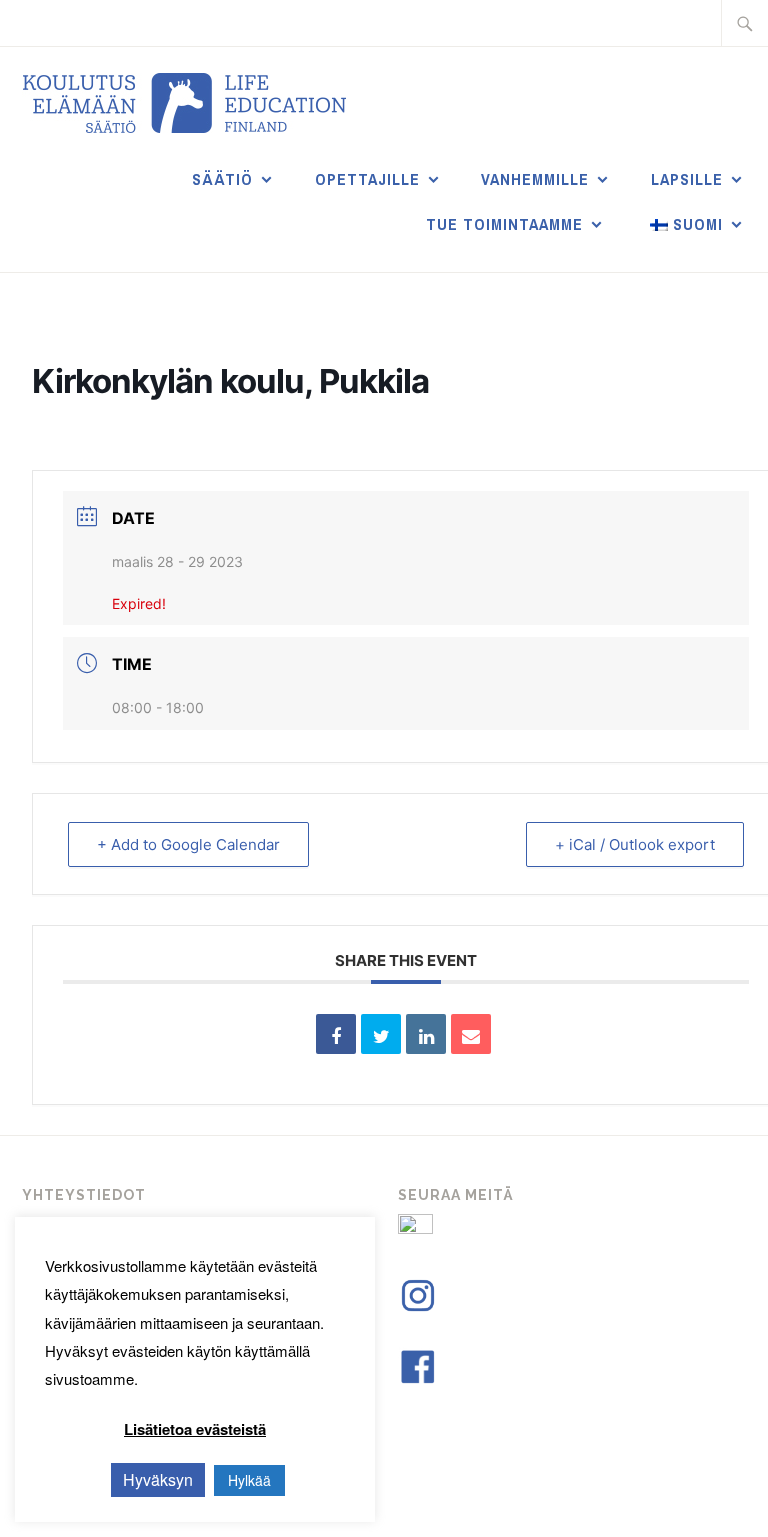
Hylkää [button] (249, 1480)
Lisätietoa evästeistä (195, 1429)
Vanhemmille (535, 179)
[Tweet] (381, 1034)
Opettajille (367, 179)
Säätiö (222, 179)
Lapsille (687, 179)
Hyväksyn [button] (158, 1479)
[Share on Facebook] (336, 1034)
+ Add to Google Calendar (188, 844)
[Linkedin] (426, 1034)
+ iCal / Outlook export (635, 844)
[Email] (471, 1034)
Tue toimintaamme (504, 224)
